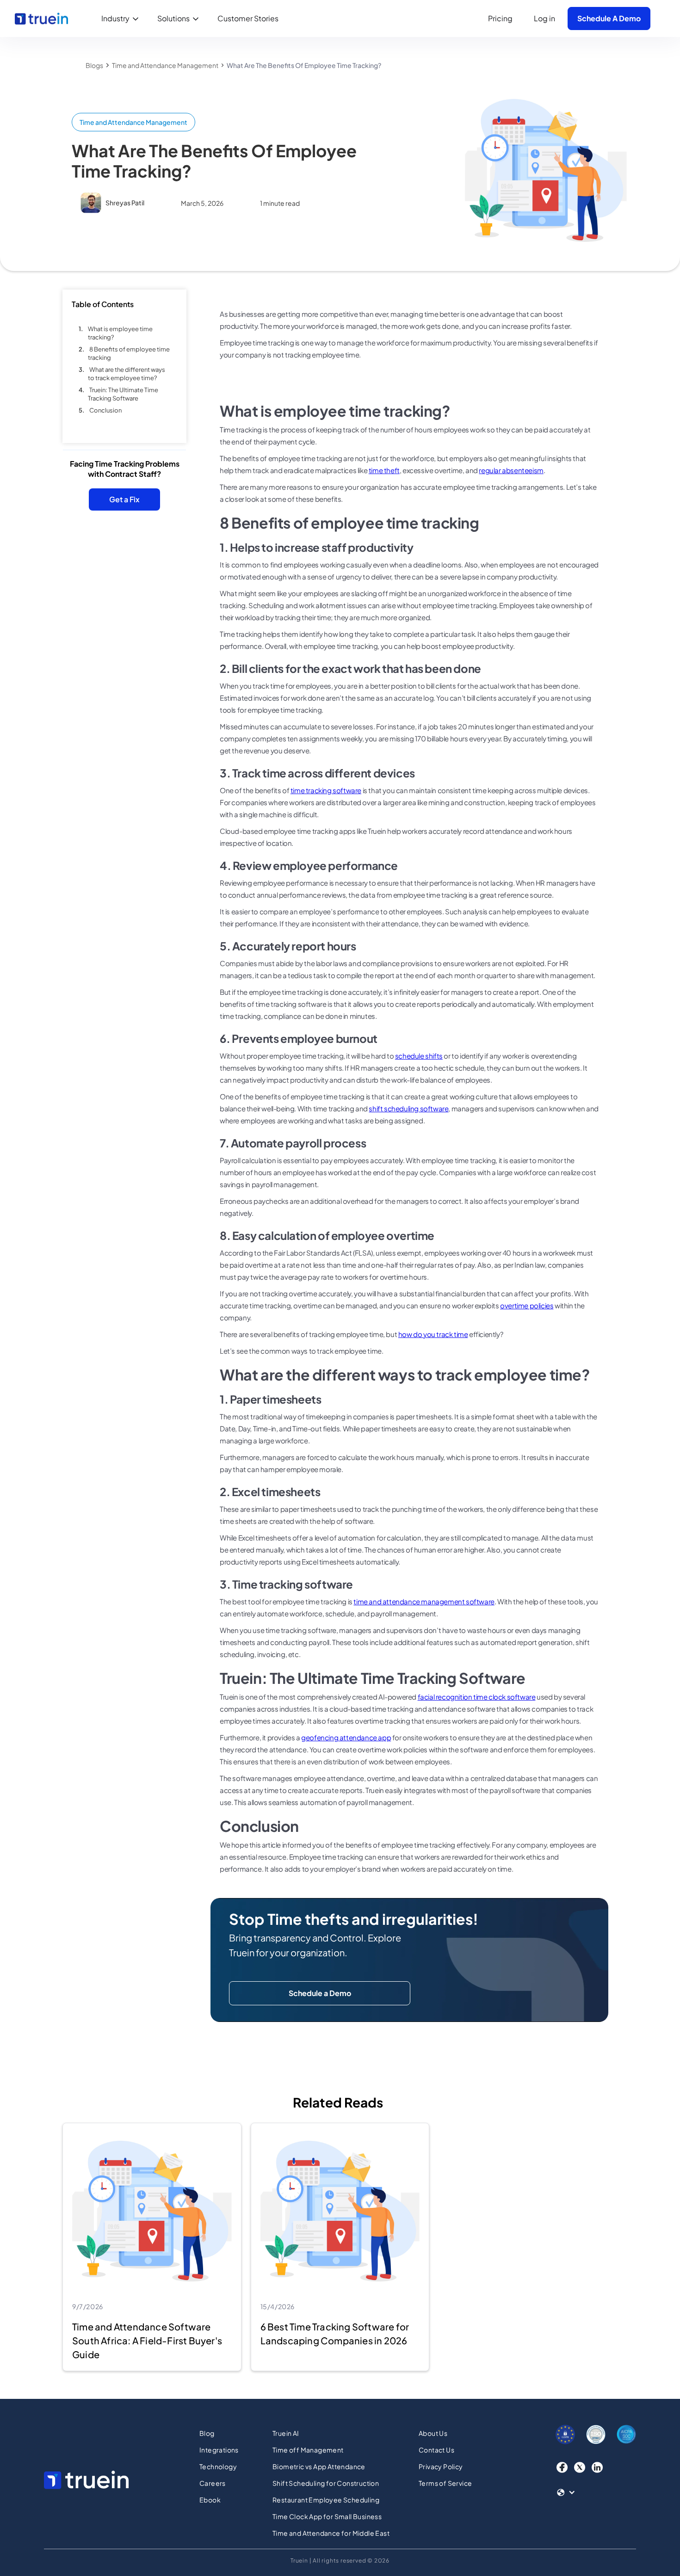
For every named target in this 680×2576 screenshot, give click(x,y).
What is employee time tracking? (120, 333)
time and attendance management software (424, 1601)
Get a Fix (124, 499)
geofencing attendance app (346, 1737)
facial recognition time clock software (477, 1697)
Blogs (94, 65)
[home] (41, 18)
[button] (122, 18)
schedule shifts (419, 1056)
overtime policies (527, 1305)
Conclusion (105, 410)
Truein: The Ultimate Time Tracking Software (123, 394)
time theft (384, 470)
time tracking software (326, 790)
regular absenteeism (511, 470)
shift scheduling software (408, 1108)
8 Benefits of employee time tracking (129, 353)
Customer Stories (248, 18)
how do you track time (433, 1334)
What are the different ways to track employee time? (127, 374)
